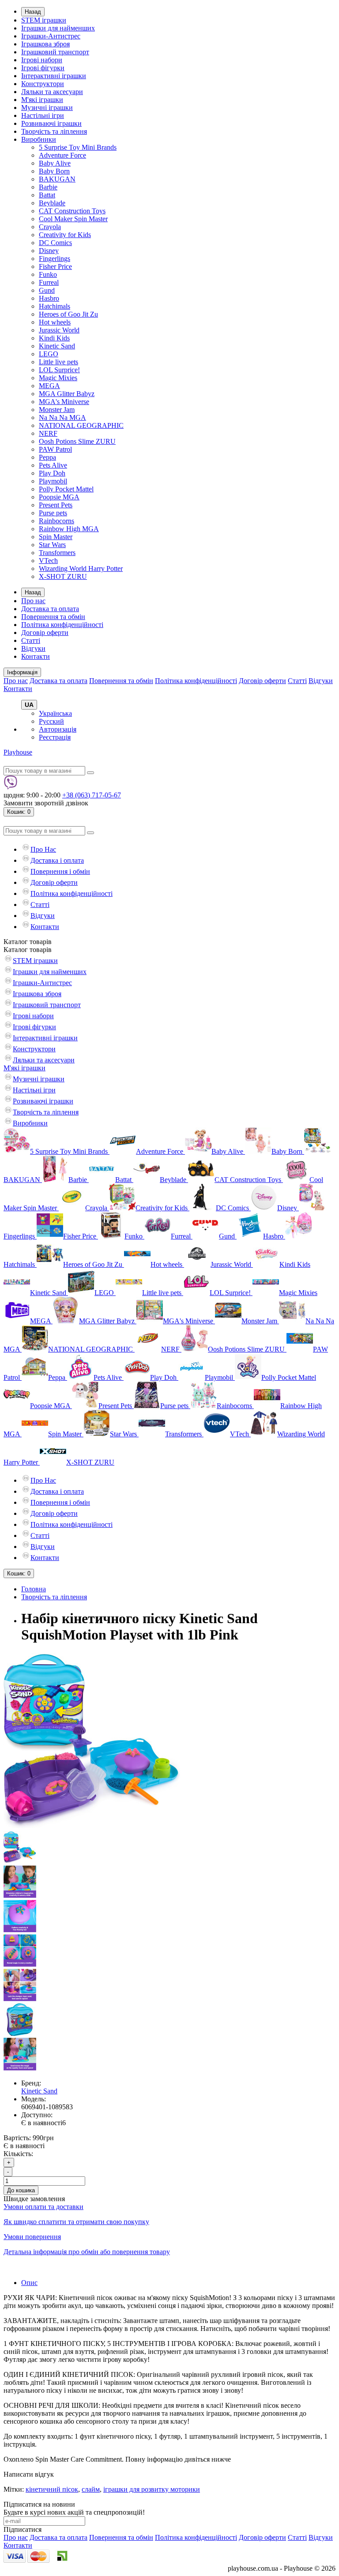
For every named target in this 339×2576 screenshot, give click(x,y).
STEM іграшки (44, 20)
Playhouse (18, 752)
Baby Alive (55, 163)
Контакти (36, 656)
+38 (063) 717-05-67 (92, 795)
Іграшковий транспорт (55, 52)
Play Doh (52, 473)
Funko (48, 274)
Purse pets (53, 513)
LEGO (49, 354)
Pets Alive (53, 465)
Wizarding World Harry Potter (81, 568)
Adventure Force (62, 155)
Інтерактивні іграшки (54, 76)
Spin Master (56, 537)
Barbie (48, 187)
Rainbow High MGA (69, 529)
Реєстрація (55, 737)
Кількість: (18, 2154)
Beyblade (52, 203)
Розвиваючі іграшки (51, 123)
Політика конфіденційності (62, 625)
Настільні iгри (43, 115)
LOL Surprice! (59, 370)
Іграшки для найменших (58, 28)
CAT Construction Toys (72, 211)
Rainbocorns (56, 521)
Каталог (28, 950)
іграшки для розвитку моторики (152, 2489)
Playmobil (53, 481)
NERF (48, 433)
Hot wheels (55, 322)
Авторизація (58, 729)
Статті (31, 640)
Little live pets (58, 362)
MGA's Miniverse (64, 402)
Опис (29, 2283)
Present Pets (56, 505)
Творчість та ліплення (54, 131)
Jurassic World (59, 330)
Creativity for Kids (65, 235)
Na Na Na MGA (62, 417)
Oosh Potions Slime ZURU (77, 441)
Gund (47, 290)
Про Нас (43, 849)
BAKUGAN (57, 179)
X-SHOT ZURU (63, 576)
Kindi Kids (54, 338)
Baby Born (54, 171)
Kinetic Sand (57, 346)
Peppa (47, 457)
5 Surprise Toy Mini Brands (78, 147)
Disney (49, 251)
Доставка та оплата (50, 609)
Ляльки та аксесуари (52, 92)
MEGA (49, 386)
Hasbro (49, 298)
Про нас (33, 601)
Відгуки (33, 648)
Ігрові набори (42, 60)
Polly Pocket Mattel (66, 489)
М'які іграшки (42, 100)
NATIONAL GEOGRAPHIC (81, 425)
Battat (47, 195)
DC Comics (55, 243)
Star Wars (52, 545)
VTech (48, 561)
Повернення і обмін (60, 871)
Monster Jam (57, 410)
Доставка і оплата (57, 860)
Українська (55, 713)
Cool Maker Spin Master (73, 219)
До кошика (21, 2190)
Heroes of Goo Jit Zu (68, 314)
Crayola (50, 227)
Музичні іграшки (47, 108)
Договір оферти (45, 633)
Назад (33, 12)
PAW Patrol (55, 449)
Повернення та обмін (53, 617)
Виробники (39, 139)
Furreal (49, 282)
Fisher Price (55, 266)
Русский (51, 721)
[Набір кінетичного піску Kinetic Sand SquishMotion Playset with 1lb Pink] (92, 1827)
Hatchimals (55, 306)
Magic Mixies (58, 378)
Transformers (57, 553)
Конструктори (43, 84)
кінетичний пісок (52, 2489)
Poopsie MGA (59, 497)
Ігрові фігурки (43, 68)
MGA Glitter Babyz (67, 394)
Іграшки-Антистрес (51, 36)
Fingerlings (55, 259)
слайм (91, 2489)
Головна (34, 1589)
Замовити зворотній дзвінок (46, 803)
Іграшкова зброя (45, 44)
